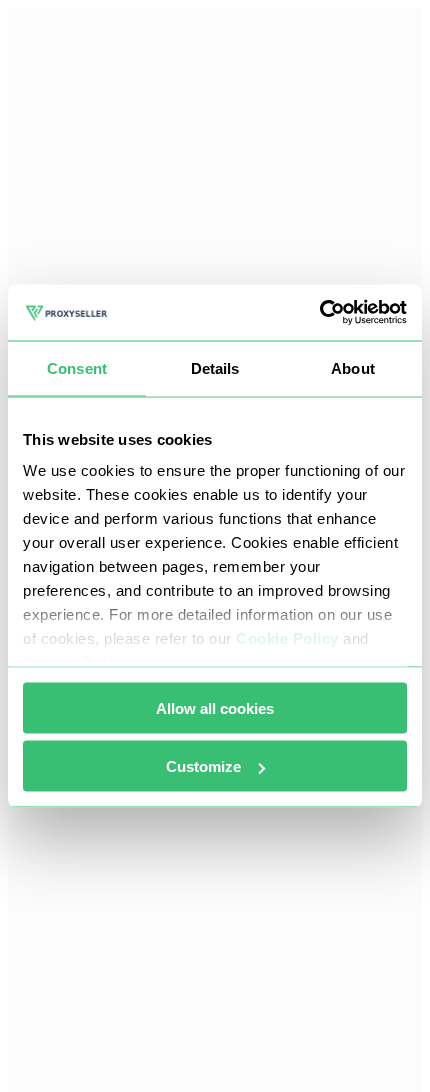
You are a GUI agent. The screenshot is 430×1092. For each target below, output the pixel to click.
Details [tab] (215, 367)
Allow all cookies (215, 707)
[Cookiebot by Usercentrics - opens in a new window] (319, 313)
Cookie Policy (287, 638)
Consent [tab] (77, 367)
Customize (203, 766)
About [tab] (353, 367)
